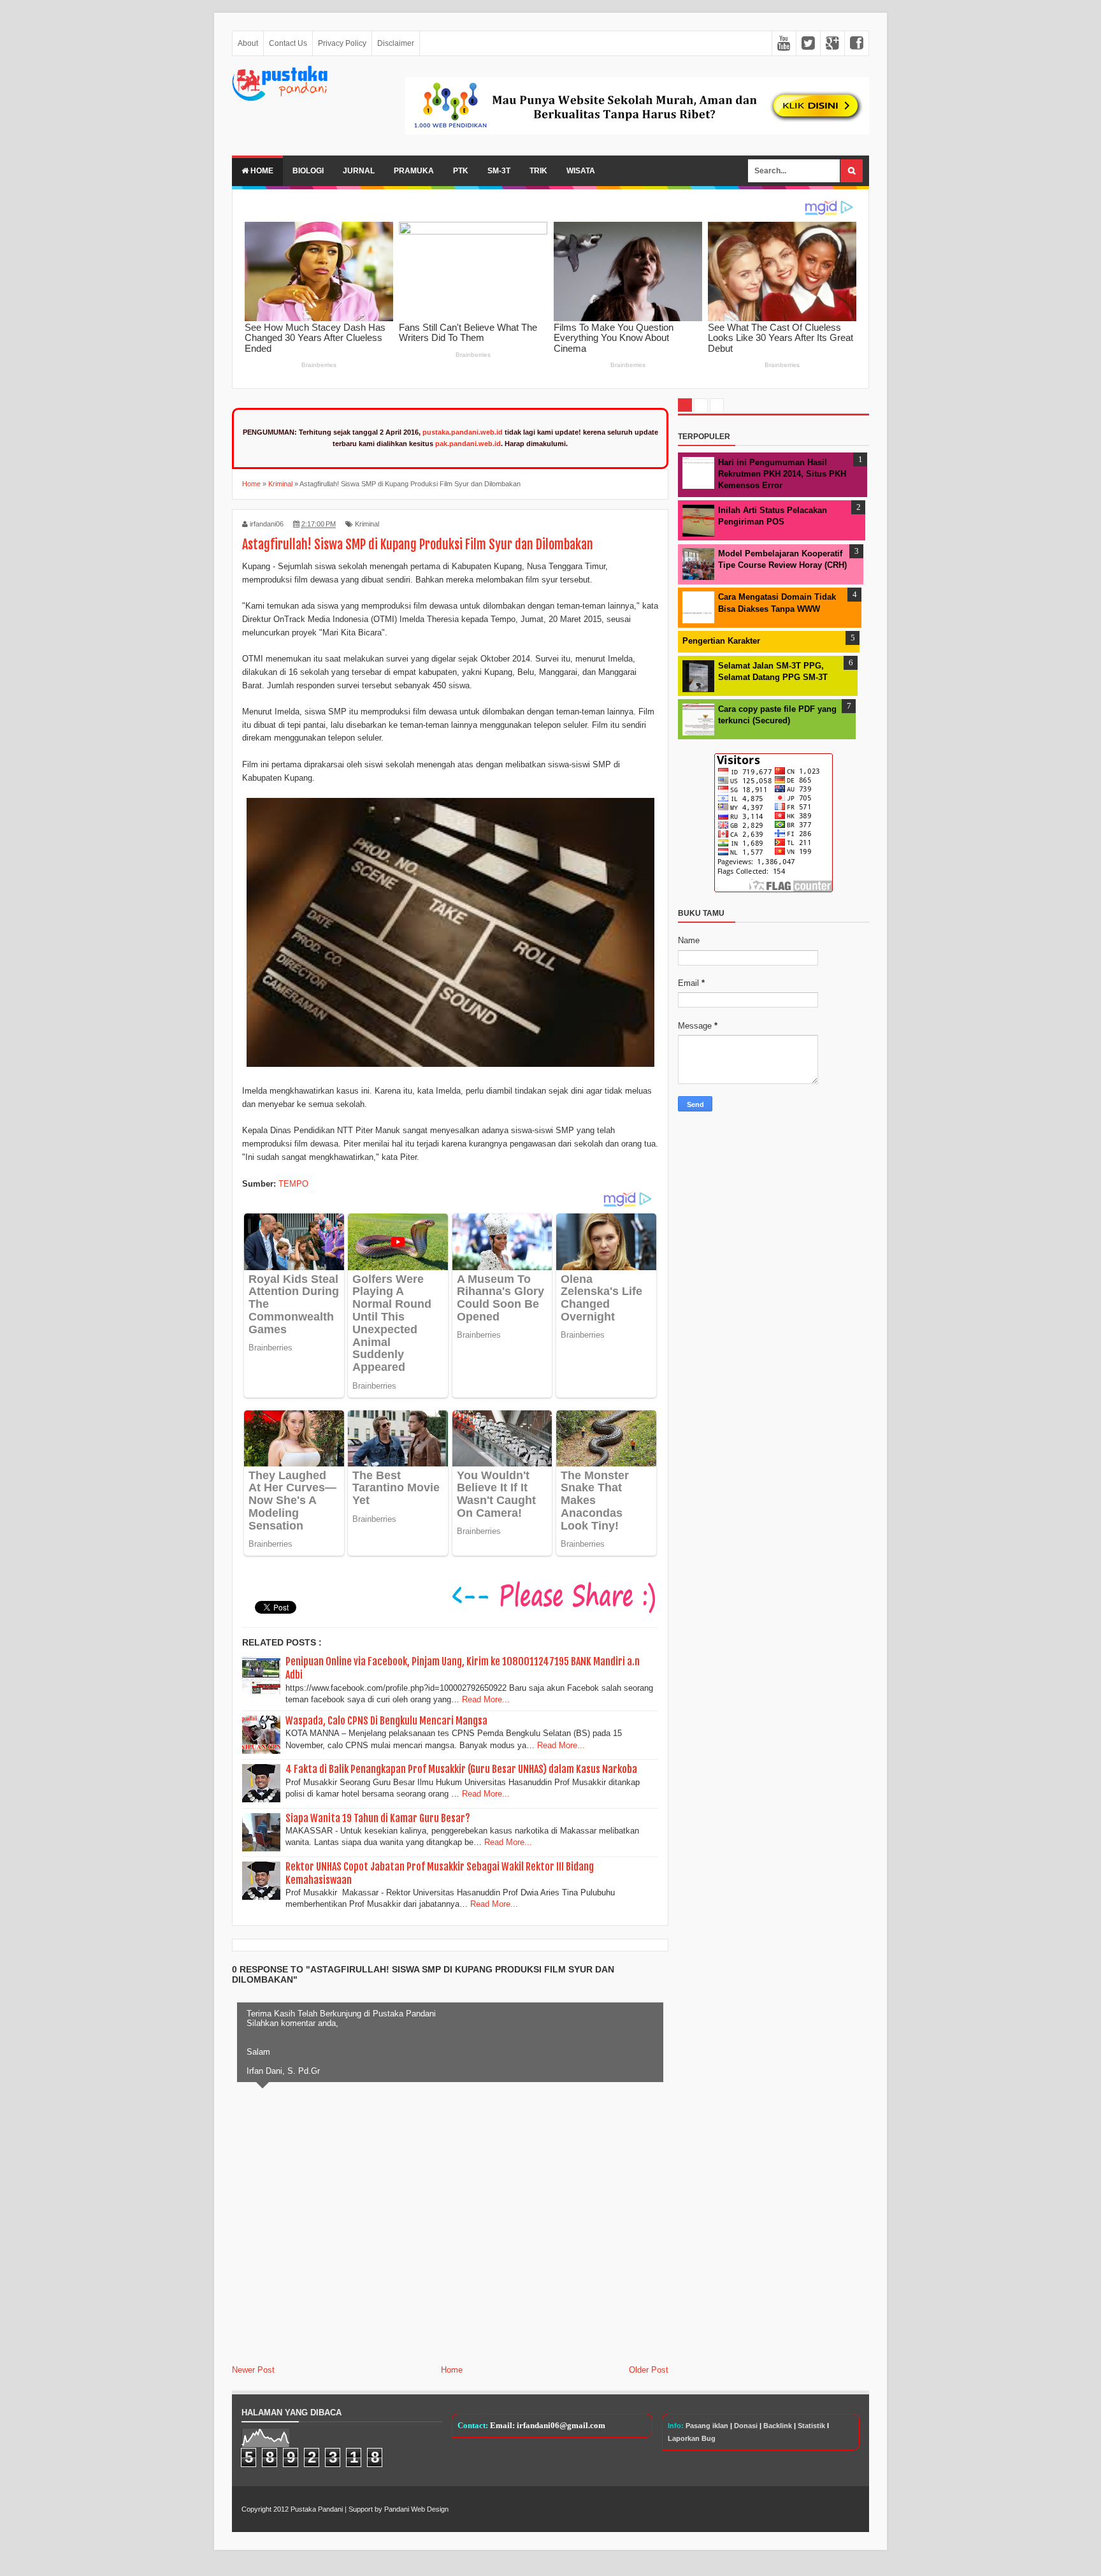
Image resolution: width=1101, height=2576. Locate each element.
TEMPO (293, 1184)
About (248, 43)
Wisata (581, 171)
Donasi (746, 2426)
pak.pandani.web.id (468, 444)
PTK (461, 171)
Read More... (486, 1699)
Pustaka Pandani (317, 2509)
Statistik (811, 2426)
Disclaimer (396, 43)
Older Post (649, 2370)
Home (261, 171)
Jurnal (359, 171)
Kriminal (367, 524)
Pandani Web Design (416, 2509)
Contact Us (288, 43)
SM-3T (499, 171)
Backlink (778, 2426)
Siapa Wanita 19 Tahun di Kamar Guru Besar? (378, 1818)
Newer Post (253, 2370)
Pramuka (414, 171)
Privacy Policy (342, 43)
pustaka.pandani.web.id (463, 432)
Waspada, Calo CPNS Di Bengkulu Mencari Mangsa (386, 1721)
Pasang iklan (707, 2426)
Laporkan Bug (692, 2438)
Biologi (308, 171)
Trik (538, 171)
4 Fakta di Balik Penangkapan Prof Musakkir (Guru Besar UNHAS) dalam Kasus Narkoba (461, 1769)
